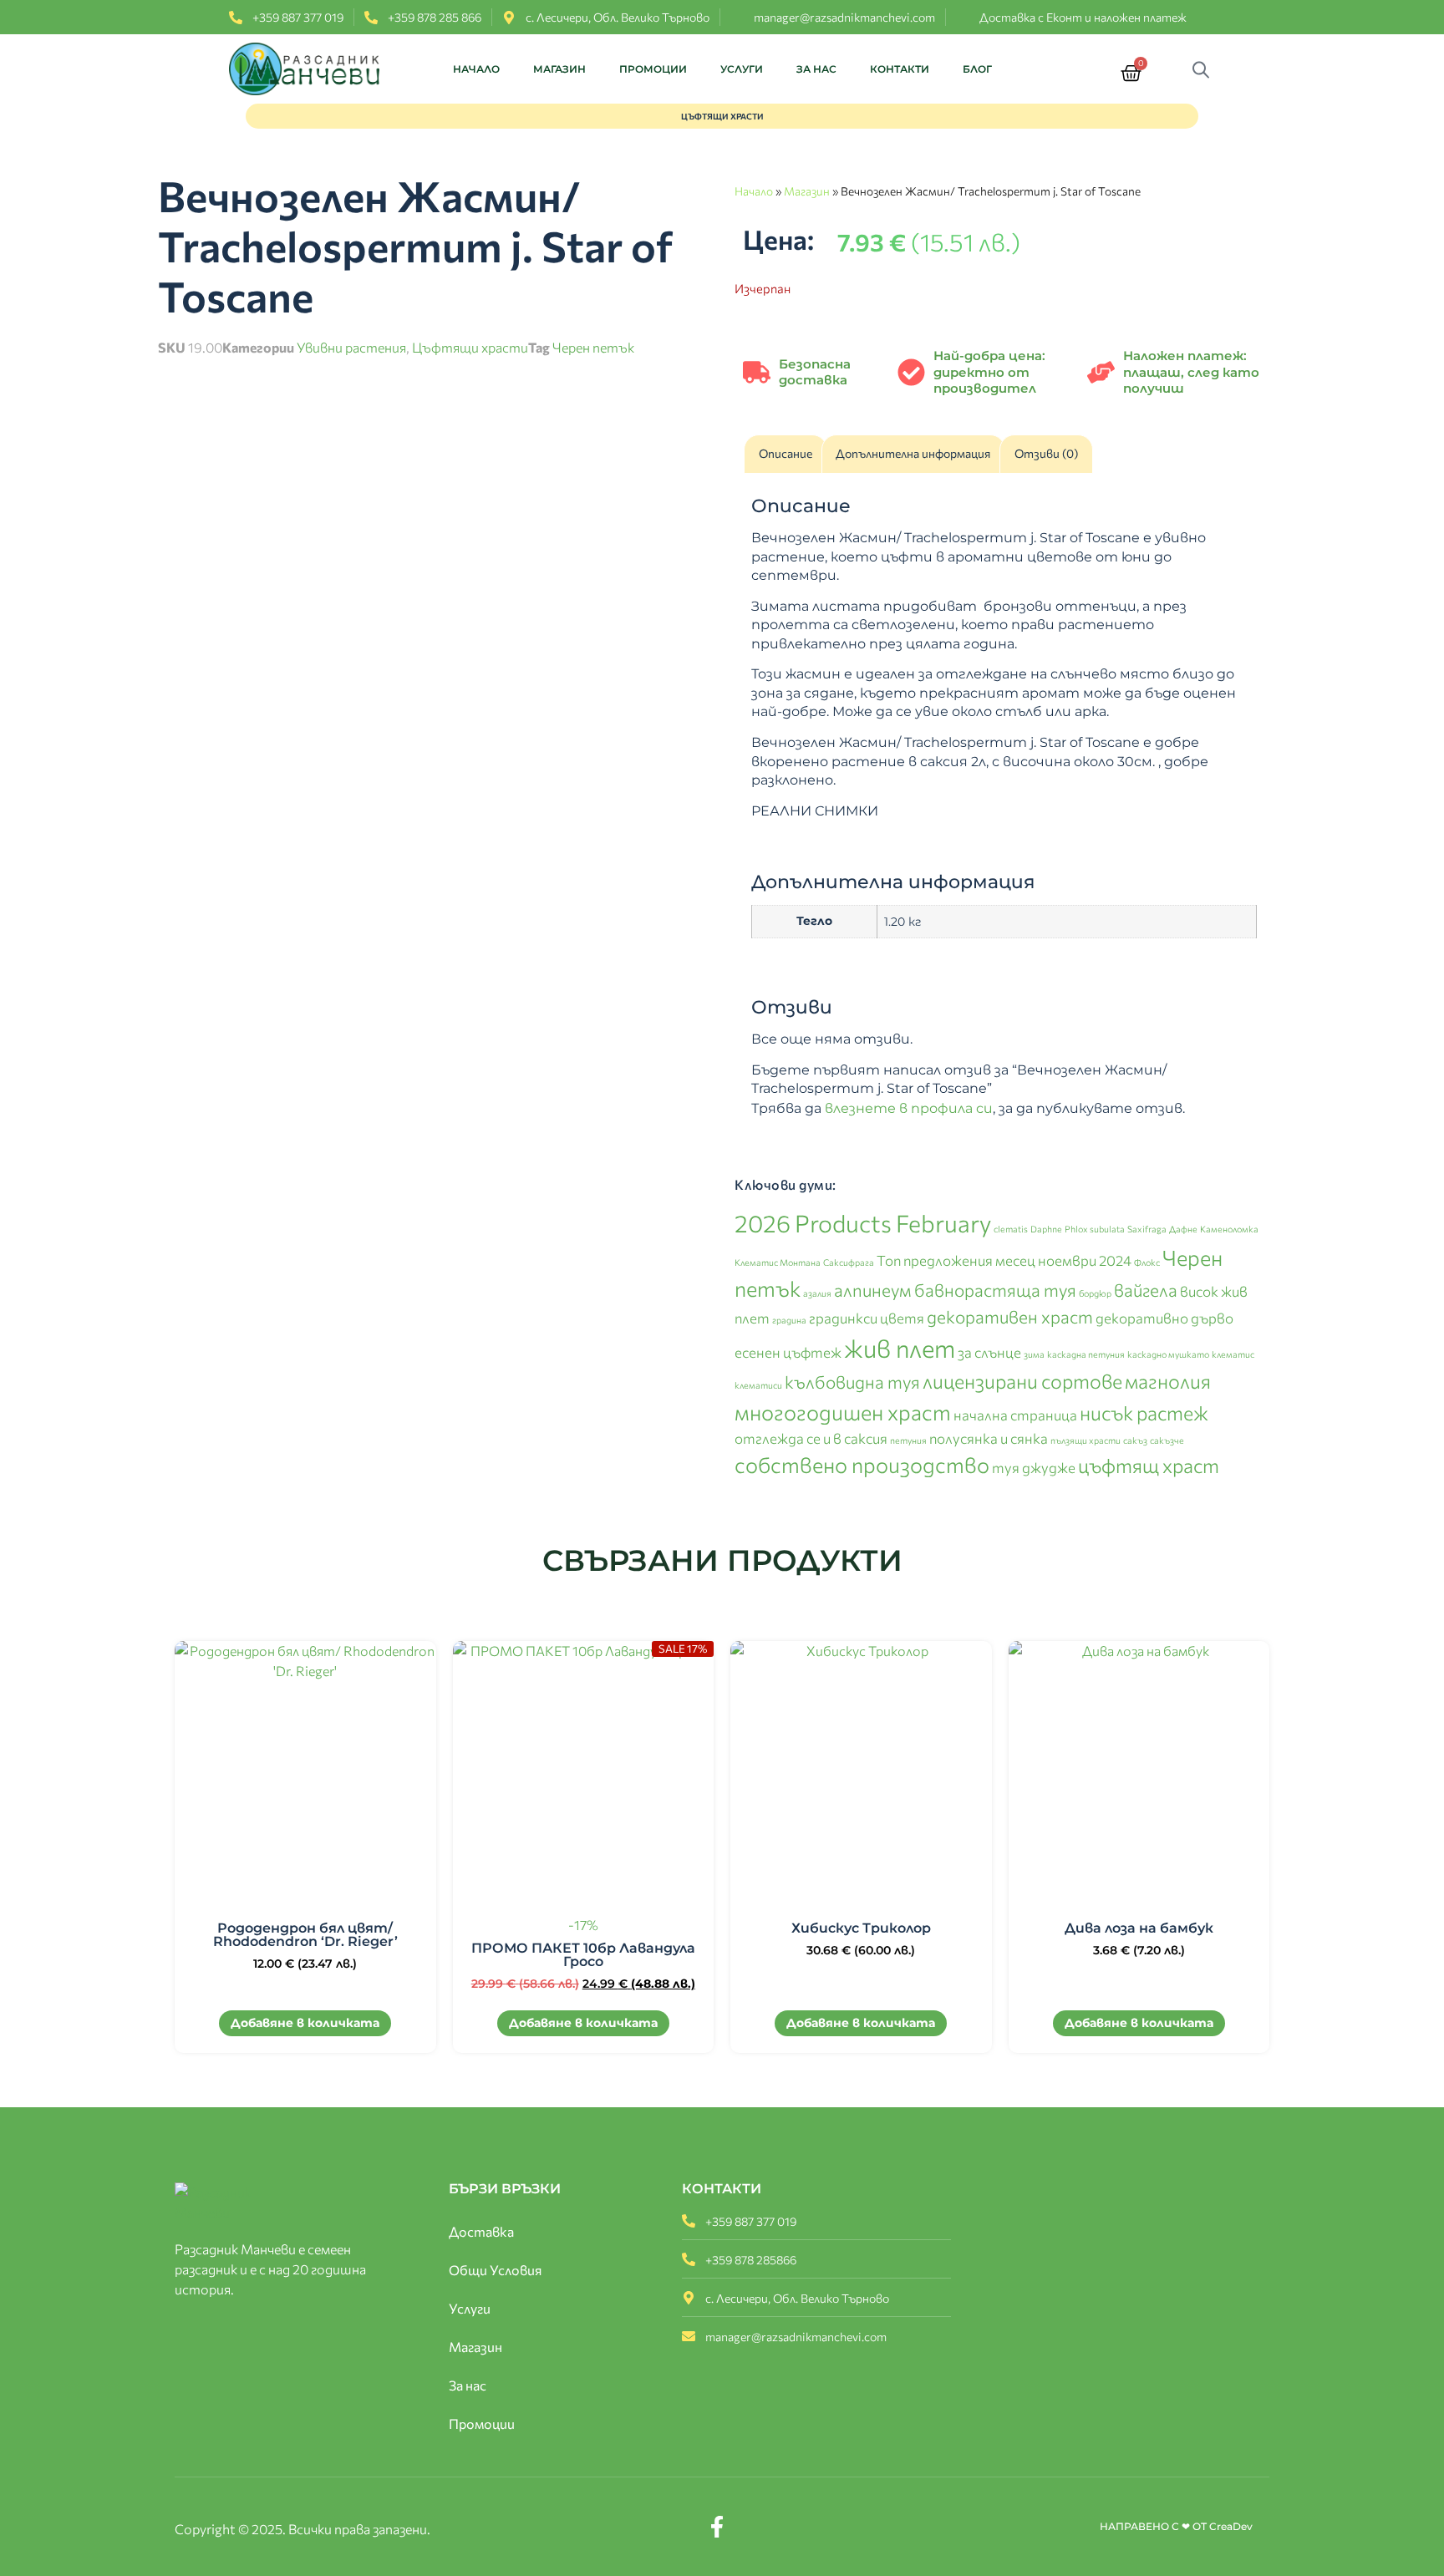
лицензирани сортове (1022, 1381)
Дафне (1183, 1229)
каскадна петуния (1086, 1354)
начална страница (1015, 1415)
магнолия (1168, 1381)
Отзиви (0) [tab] (1046, 453)
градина (789, 1320)
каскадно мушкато (1168, 1354)
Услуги (742, 69)
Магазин (559, 69)
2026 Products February (863, 1223)
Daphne (1046, 1229)
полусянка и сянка (989, 1438)
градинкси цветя (867, 1318)
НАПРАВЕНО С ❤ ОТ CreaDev (1176, 2526)
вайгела (1146, 1290)
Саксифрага (849, 1262)
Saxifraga (1147, 1229)
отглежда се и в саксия (811, 1438)
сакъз (1135, 1440)
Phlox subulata (1095, 1229)
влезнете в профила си (909, 1108)
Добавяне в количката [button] (305, 2023)
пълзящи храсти (1086, 1440)
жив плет (900, 1348)
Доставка (481, 2231)
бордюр (1095, 1293)
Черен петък (593, 347)
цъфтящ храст (1149, 1465)
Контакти (900, 69)
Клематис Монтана (778, 1262)
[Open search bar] (1205, 69)
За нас (816, 69)
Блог (977, 69)
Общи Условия (495, 2270)
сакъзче (1167, 1440)
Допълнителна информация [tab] (913, 453)
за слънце (989, 1352)
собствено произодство (862, 1464)
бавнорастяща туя (995, 1290)
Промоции (653, 69)
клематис (1233, 1354)
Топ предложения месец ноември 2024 (1004, 1260)
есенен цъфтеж (788, 1352)
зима (1034, 1354)
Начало (476, 69)
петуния (908, 1440)
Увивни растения (351, 347)
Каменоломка (1229, 1229)
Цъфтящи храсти (470, 347)
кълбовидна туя (852, 1382)
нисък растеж (1144, 1412)
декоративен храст (1010, 1316)
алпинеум (873, 1290)
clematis (1011, 1229)
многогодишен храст (843, 1412)
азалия (817, 1293)
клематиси (758, 1385)
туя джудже (1034, 1467)
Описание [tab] (786, 453)
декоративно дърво (1164, 1318)
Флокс (1147, 1262)
